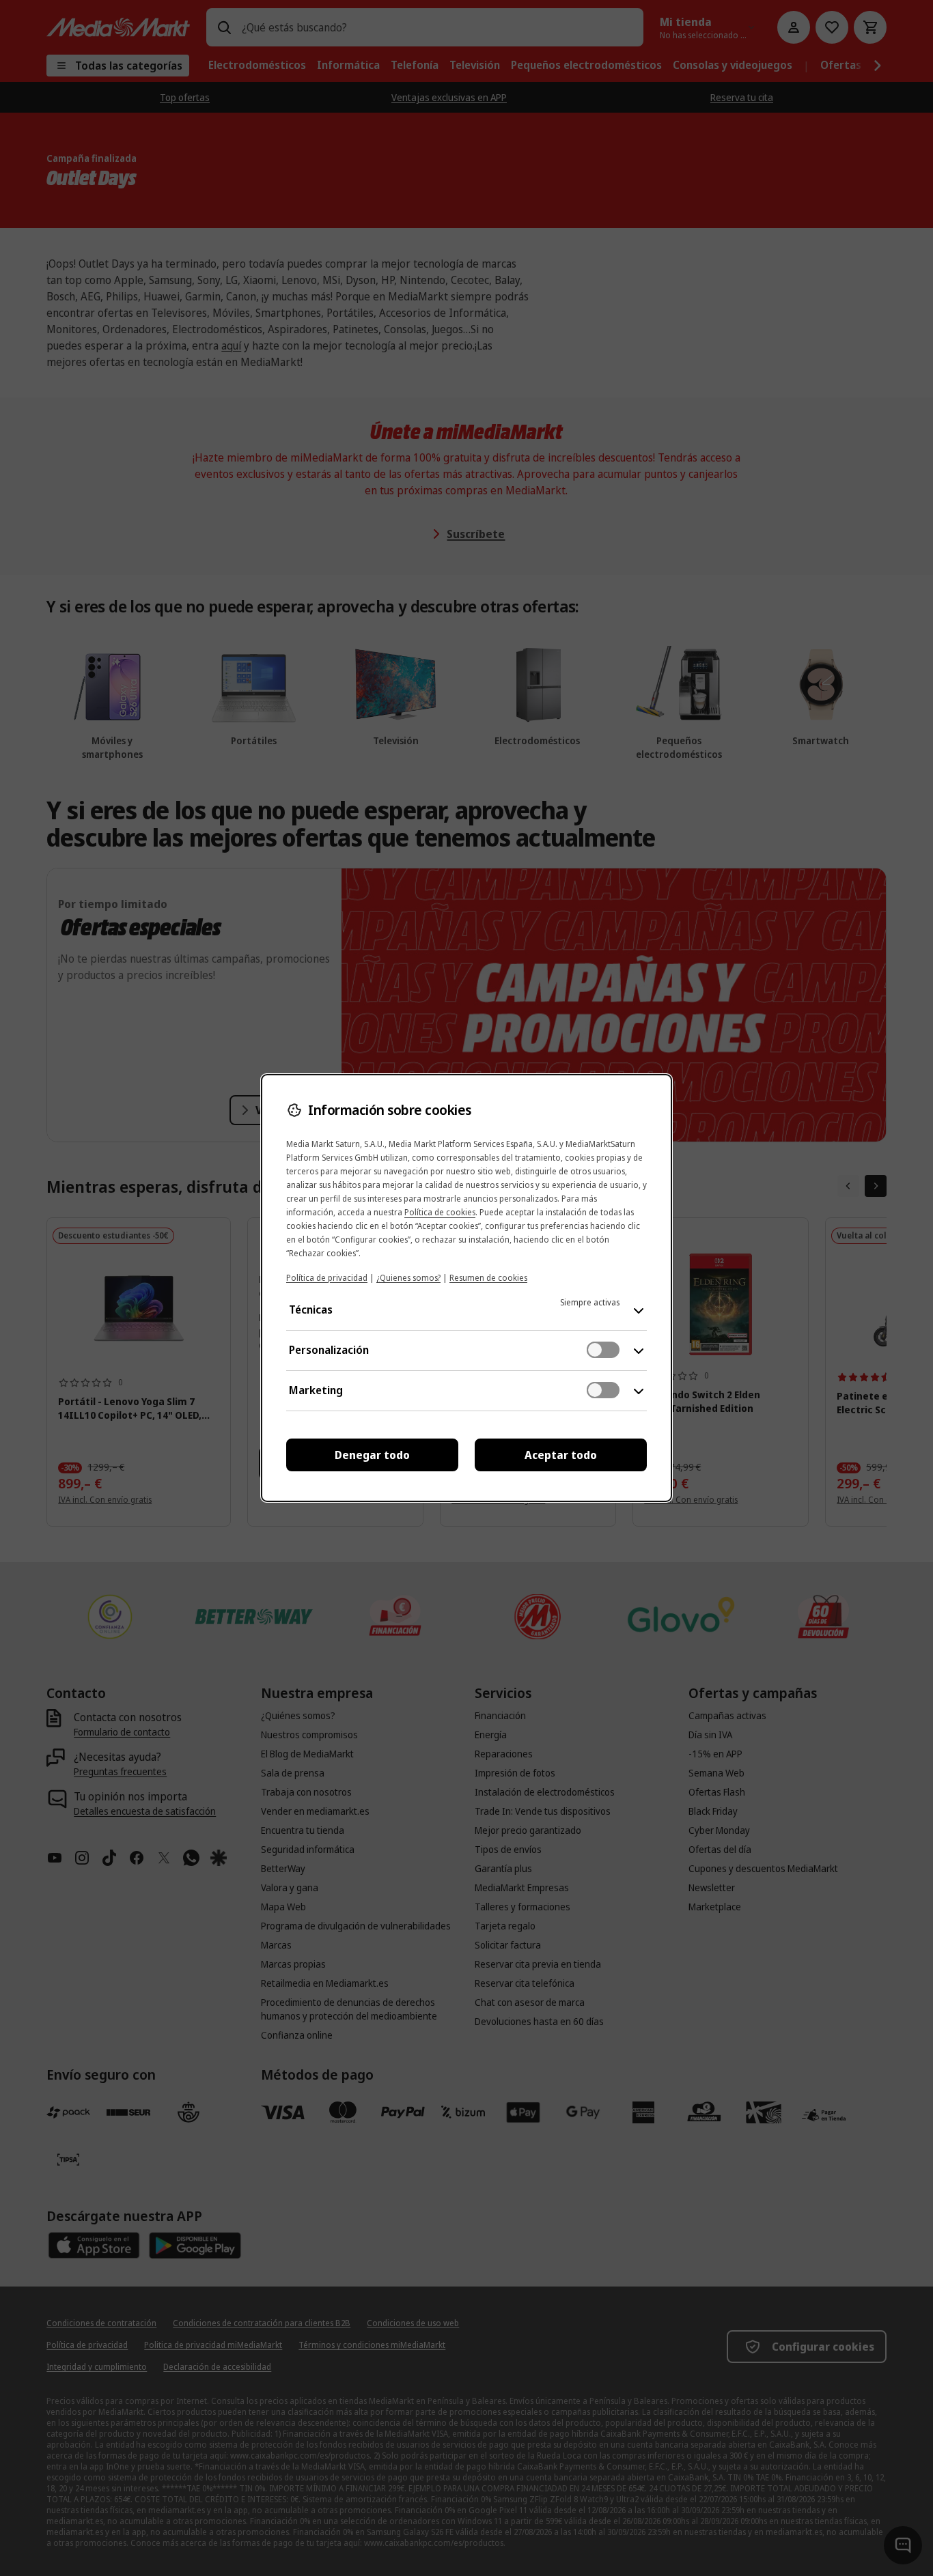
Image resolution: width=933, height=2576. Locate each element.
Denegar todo (372, 1455)
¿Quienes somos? (408, 1278)
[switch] (603, 1350)
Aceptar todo (561, 1455)
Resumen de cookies (488, 1278)
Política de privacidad (327, 1278)
